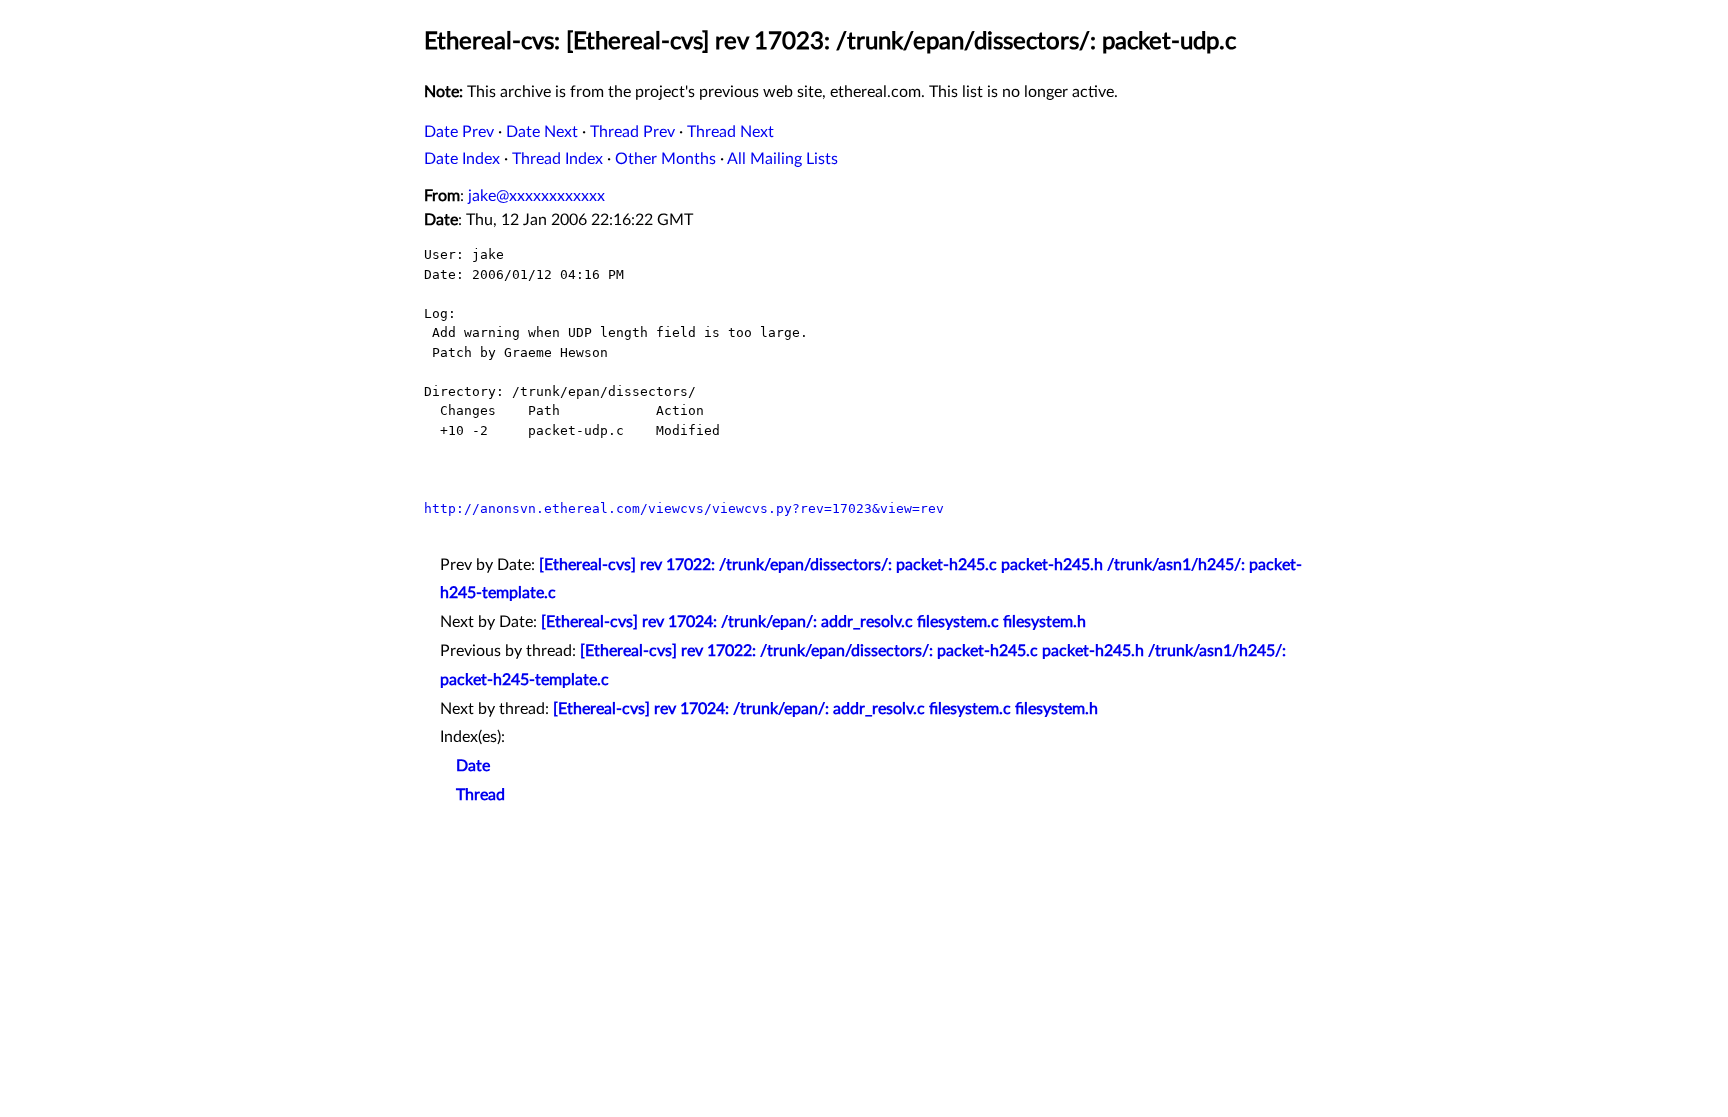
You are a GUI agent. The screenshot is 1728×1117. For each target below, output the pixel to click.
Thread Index (557, 159)
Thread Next (730, 132)
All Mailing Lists (782, 159)
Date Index (462, 159)
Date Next (542, 132)
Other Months (665, 159)
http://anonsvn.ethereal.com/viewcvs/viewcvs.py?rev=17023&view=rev (684, 508)
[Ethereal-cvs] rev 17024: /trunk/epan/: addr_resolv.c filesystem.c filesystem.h (813, 622)
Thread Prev (632, 132)
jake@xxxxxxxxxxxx (536, 196)
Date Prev (459, 132)
